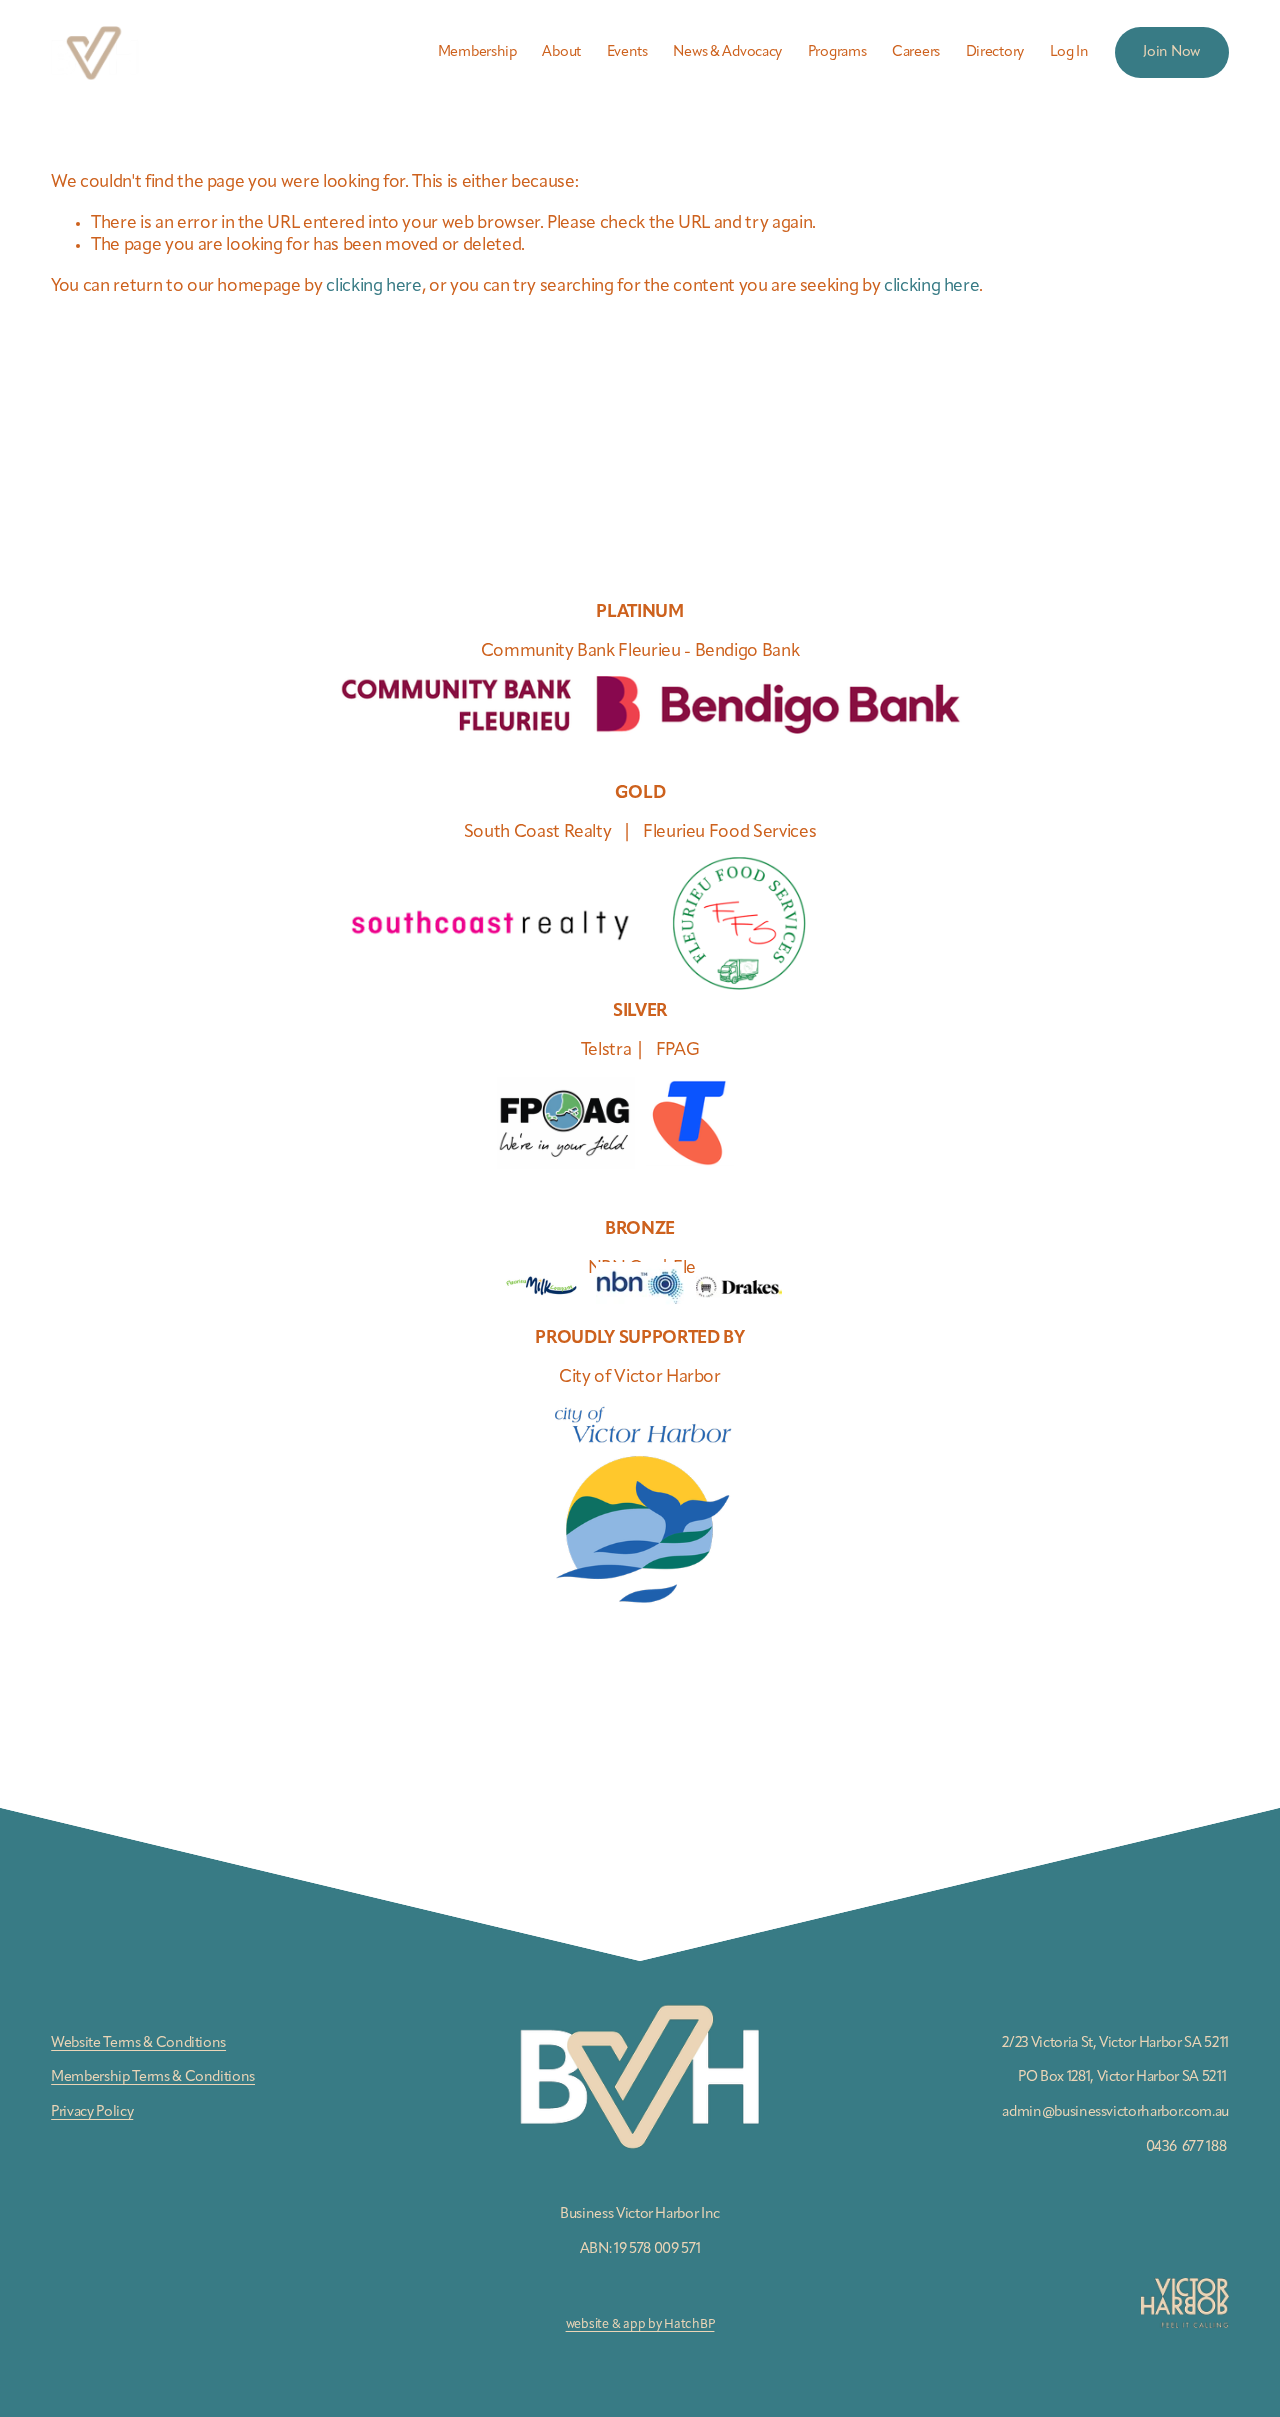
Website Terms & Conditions (138, 2043)
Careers (916, 52)
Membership (477, 52)
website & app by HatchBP (640, 2324)
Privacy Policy (92, 2112)
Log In (1069, 52)
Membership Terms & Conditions (153, 2077)
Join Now (1171, 52)
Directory (995, 52)
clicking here (373, 286)
